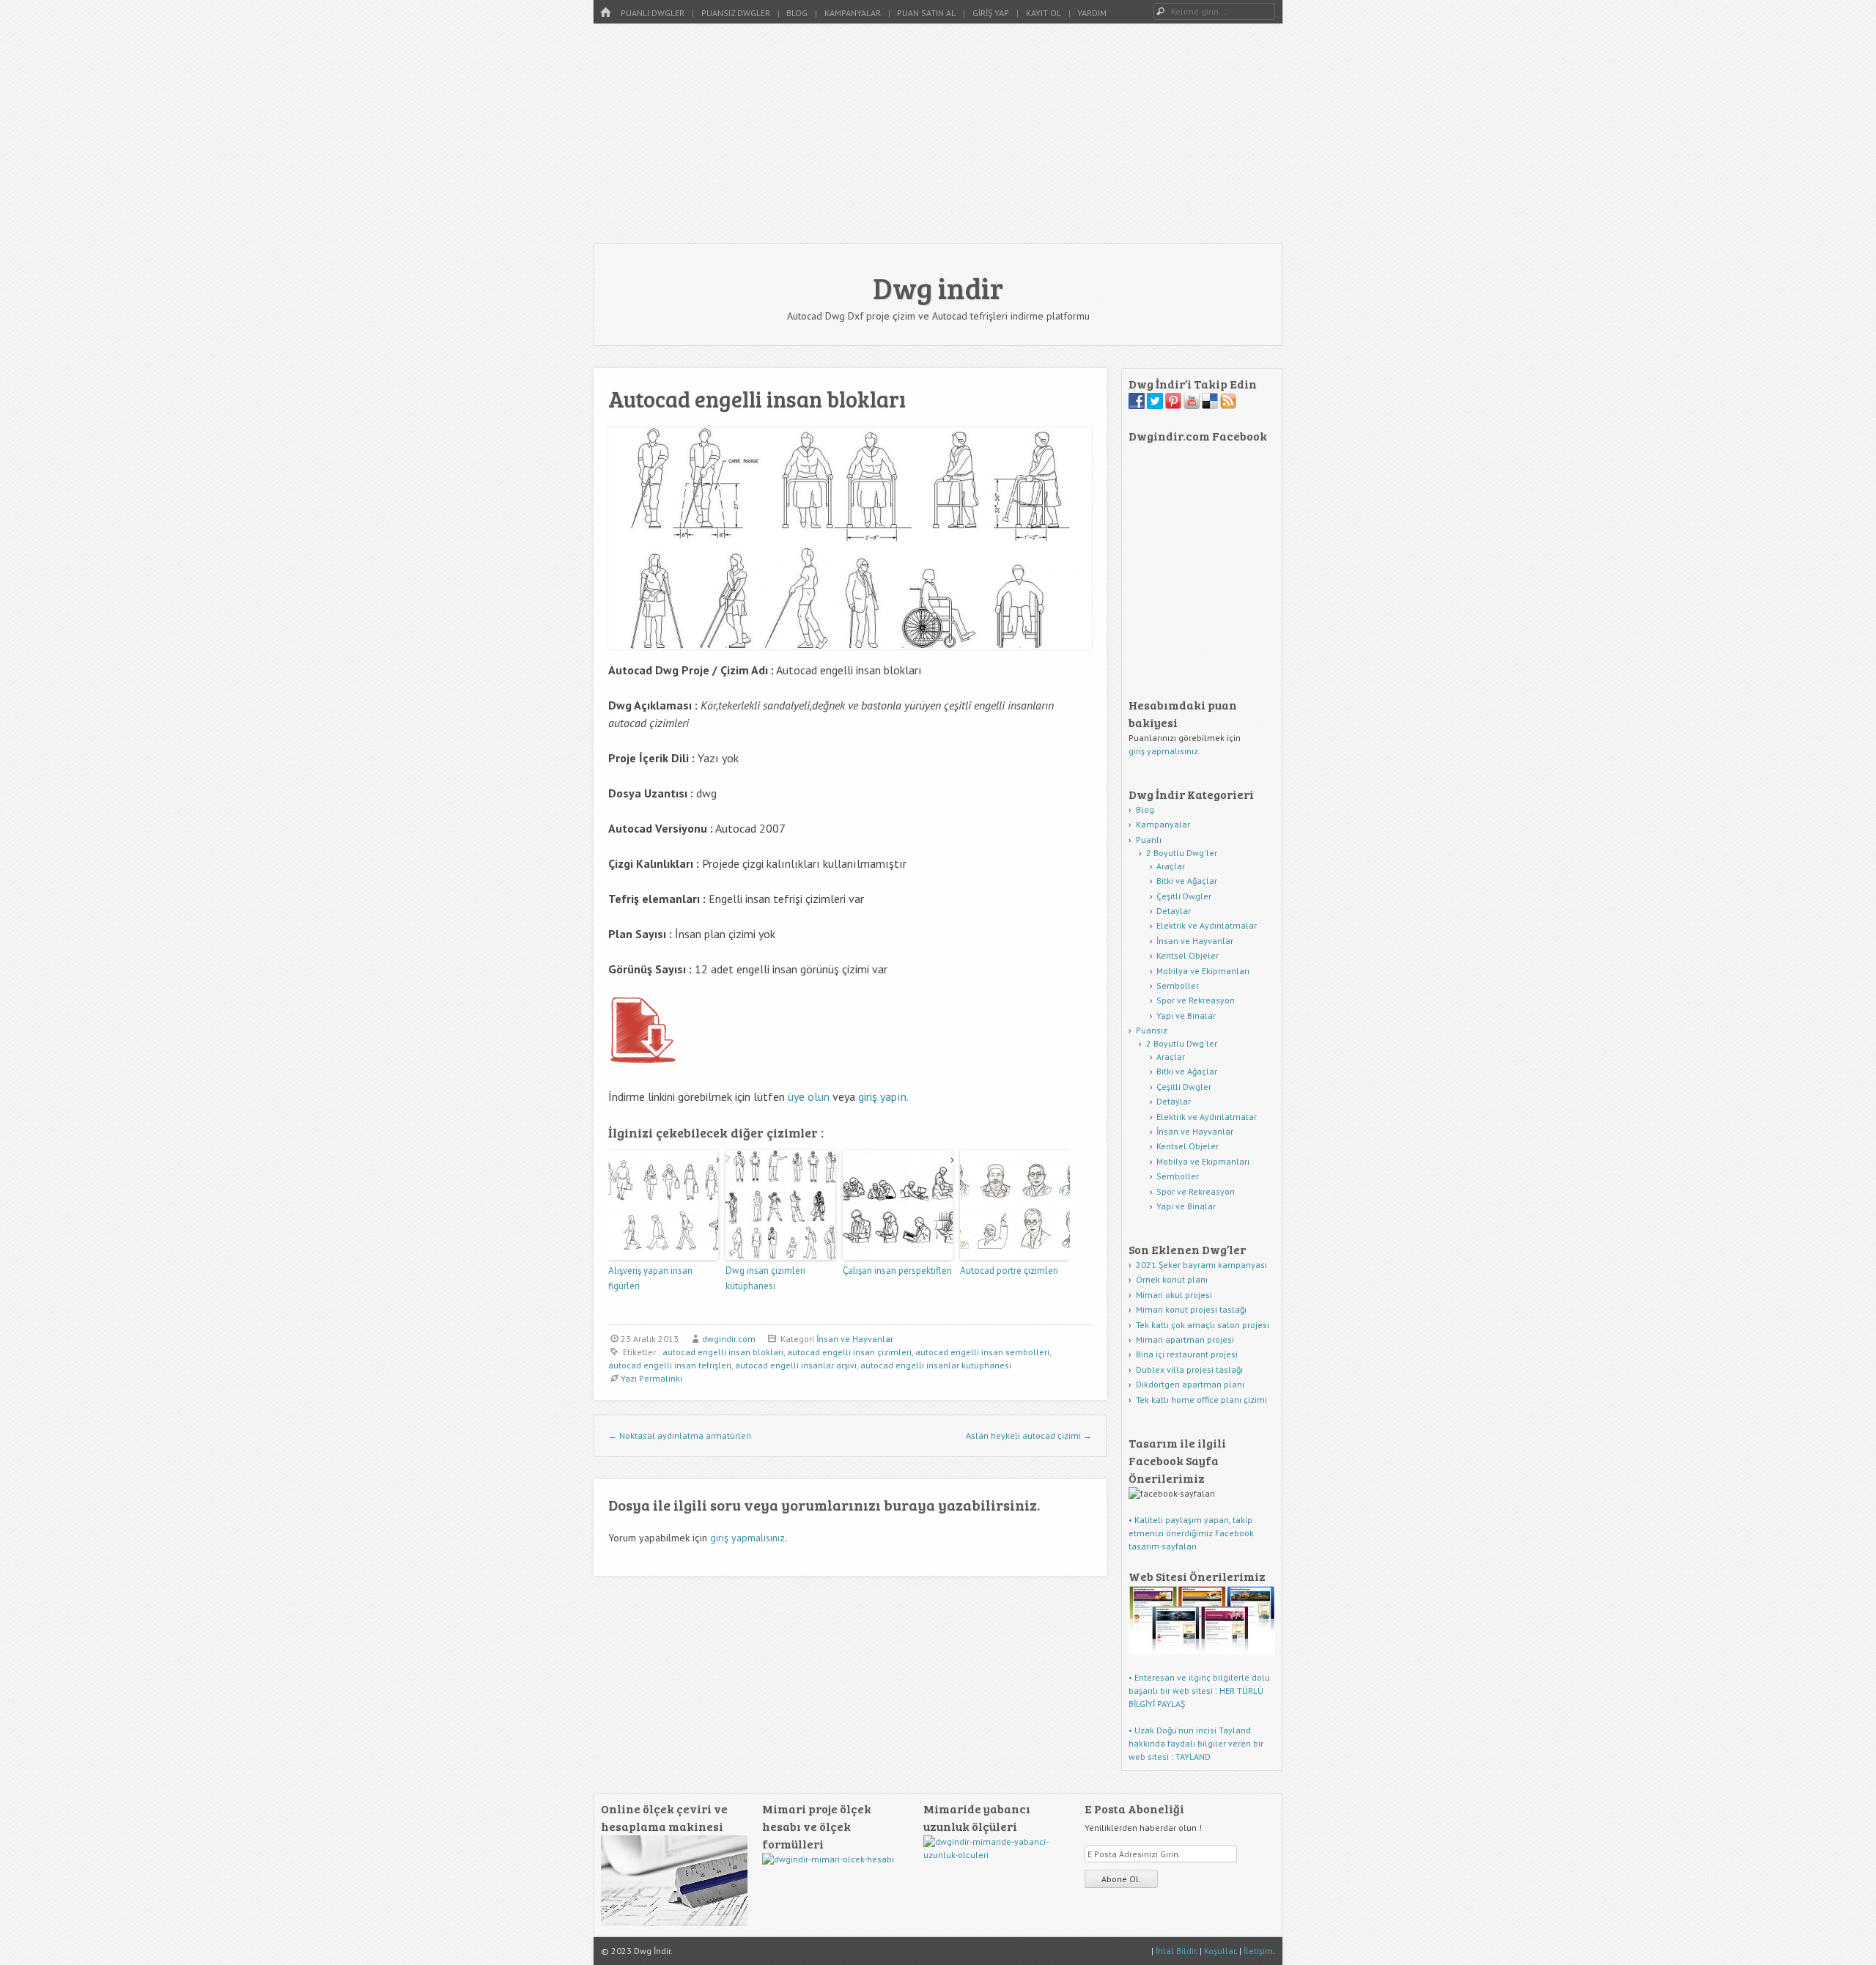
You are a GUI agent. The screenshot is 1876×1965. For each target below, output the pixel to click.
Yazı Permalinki (651, 1378)
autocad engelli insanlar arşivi (796, 1365)
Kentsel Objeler (1188, 955)
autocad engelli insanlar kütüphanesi (936, 1365)
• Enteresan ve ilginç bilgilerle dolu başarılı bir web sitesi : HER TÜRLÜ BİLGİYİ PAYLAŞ (1199, 1691)
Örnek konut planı (1172, 1279)
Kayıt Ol (1044, 13)
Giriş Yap (991, 13)
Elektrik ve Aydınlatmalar (1207, 925)
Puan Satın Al (926, 13)
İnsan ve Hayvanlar (855, 1339)
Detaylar (1174, 911)
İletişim (1258, 1951)
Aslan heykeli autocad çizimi (1029, 1435)
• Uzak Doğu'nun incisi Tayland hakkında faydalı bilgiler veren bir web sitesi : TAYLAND (1196, 1743)
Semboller (1178, 985)
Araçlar (1171, 866)
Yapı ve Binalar (1186, 1015)
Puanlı (1149, 840)
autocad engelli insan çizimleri (849, 1352)
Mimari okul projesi (1174, 1295)
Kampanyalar (853, 13)
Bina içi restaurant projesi (1187, 1354)
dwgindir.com (729, 1339)
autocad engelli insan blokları (723, 1352)
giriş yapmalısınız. (1164, 751)
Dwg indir (938, 287)
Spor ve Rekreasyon (1196, 1000)
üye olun (809, 1096)
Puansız (1152, 1030)
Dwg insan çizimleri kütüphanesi (765, 1278)
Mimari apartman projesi (1185, 1339)
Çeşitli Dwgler (1184, 896)
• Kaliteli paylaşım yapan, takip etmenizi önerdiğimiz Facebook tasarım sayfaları (1191, 1533)
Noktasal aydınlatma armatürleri (680, 1435)
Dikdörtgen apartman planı (1190, 1384)
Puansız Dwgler (736, 13)
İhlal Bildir (1176, 1951)
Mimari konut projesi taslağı (1191, 1309)
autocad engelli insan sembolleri (982, 1352)
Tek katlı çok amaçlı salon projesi (1203, 1325)
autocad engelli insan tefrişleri (670, 1365)
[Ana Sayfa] (605, 13)
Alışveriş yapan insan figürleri (650, 1278)
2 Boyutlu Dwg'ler (1182, 853)
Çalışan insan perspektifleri (897, 1271)
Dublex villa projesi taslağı (1189, 1369)
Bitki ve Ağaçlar (1187, 881)
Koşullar (1220, 1951)
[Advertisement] (938, 133)
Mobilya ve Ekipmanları (1203, 971)
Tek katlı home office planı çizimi (1201, 1400)
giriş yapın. (883, 1096)
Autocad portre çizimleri (1009, 1271)
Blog (797, 13)
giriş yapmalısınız (747, 1538)
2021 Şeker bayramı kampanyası (1201, 1265)
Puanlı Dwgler (653, 13)
